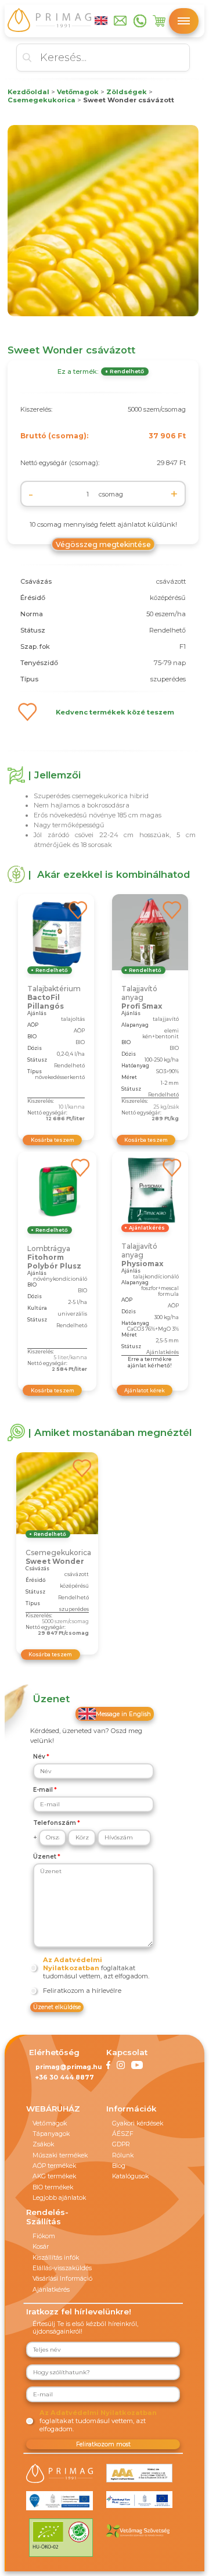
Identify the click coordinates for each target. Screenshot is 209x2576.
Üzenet (45, 1857)
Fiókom (44, 2236)
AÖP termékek (54, 2166)
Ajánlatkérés (51, 2290)
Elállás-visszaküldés (62, 2268)
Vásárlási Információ (62, 2279)
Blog (119, 2166)
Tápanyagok (51, 2134)
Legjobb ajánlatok (59, 2198)
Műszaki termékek (60, 2155)
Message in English (123, 1714)
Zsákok (43, 2144)
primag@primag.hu (69, 2067)
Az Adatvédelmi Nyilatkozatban (73, 1964)
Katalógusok (130, 2176)
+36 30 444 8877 (65, 2077)
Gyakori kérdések (138, 2123)
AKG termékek (54, 2176)
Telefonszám (55, 1823)
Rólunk (123, 2155)
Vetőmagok (50, 2123)
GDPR (121, 2144)
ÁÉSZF (123, 2134)
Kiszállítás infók (56, 2258)
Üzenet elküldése (57, 2007)
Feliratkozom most (103, 2444)
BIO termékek (53, 2187)
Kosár (41, 2247)
